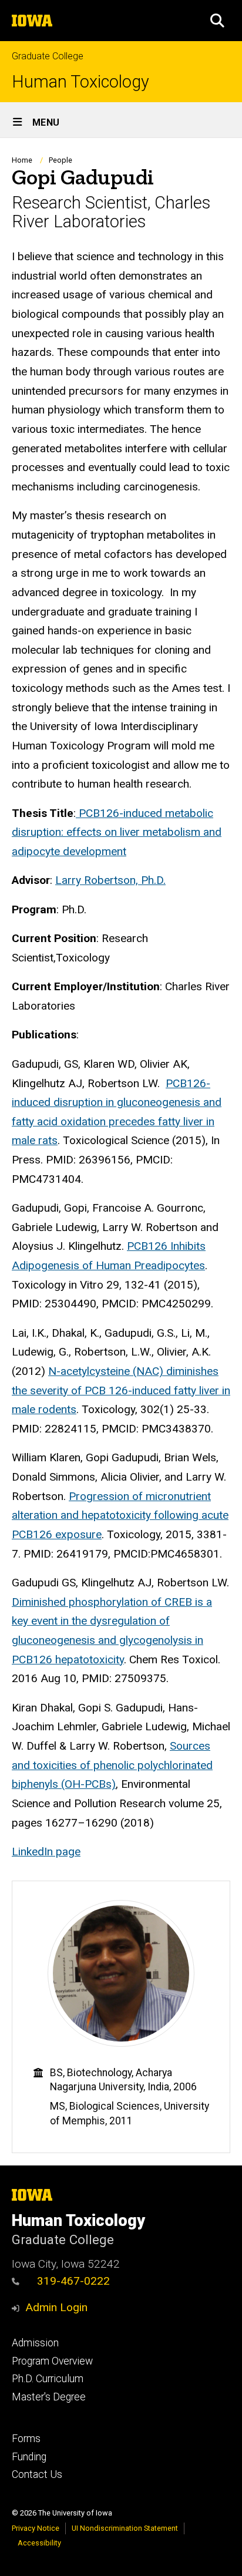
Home (22, 160)
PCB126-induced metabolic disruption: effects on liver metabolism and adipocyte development (117, 832)
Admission (35, 2343)
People (60, 160)
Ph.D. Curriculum (48, 2379)
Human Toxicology (80, 82)
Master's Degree (49, 2397)
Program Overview (52, 2361)
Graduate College (48, 56)
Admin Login (56, 2307)
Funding (29, 2457)
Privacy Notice (36, 2528)
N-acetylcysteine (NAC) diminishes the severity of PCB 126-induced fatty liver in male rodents (121, 1390)
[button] (217, 21)
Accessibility (39, 2543)
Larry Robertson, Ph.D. (110, 880)
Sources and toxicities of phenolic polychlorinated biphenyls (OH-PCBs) (112, 1765)
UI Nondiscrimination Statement (125, 2528)
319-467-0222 (73, 2281)
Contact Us (37, 2474)
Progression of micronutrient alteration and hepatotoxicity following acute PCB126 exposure (120, 1515)
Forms (26, 2439)
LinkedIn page (46, 1852)
